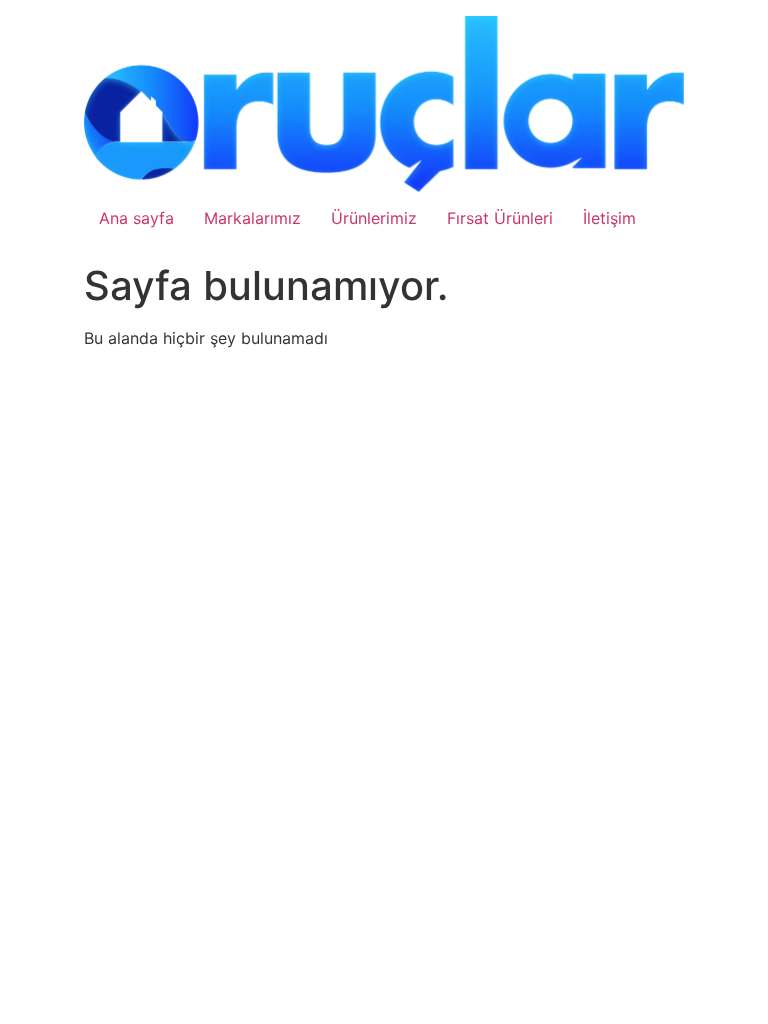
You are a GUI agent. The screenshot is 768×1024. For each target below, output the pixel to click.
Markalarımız (252, 218)
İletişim (609, 218)
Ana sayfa (136, 218)
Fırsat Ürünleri (500, 218)
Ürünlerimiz (374, 218)
